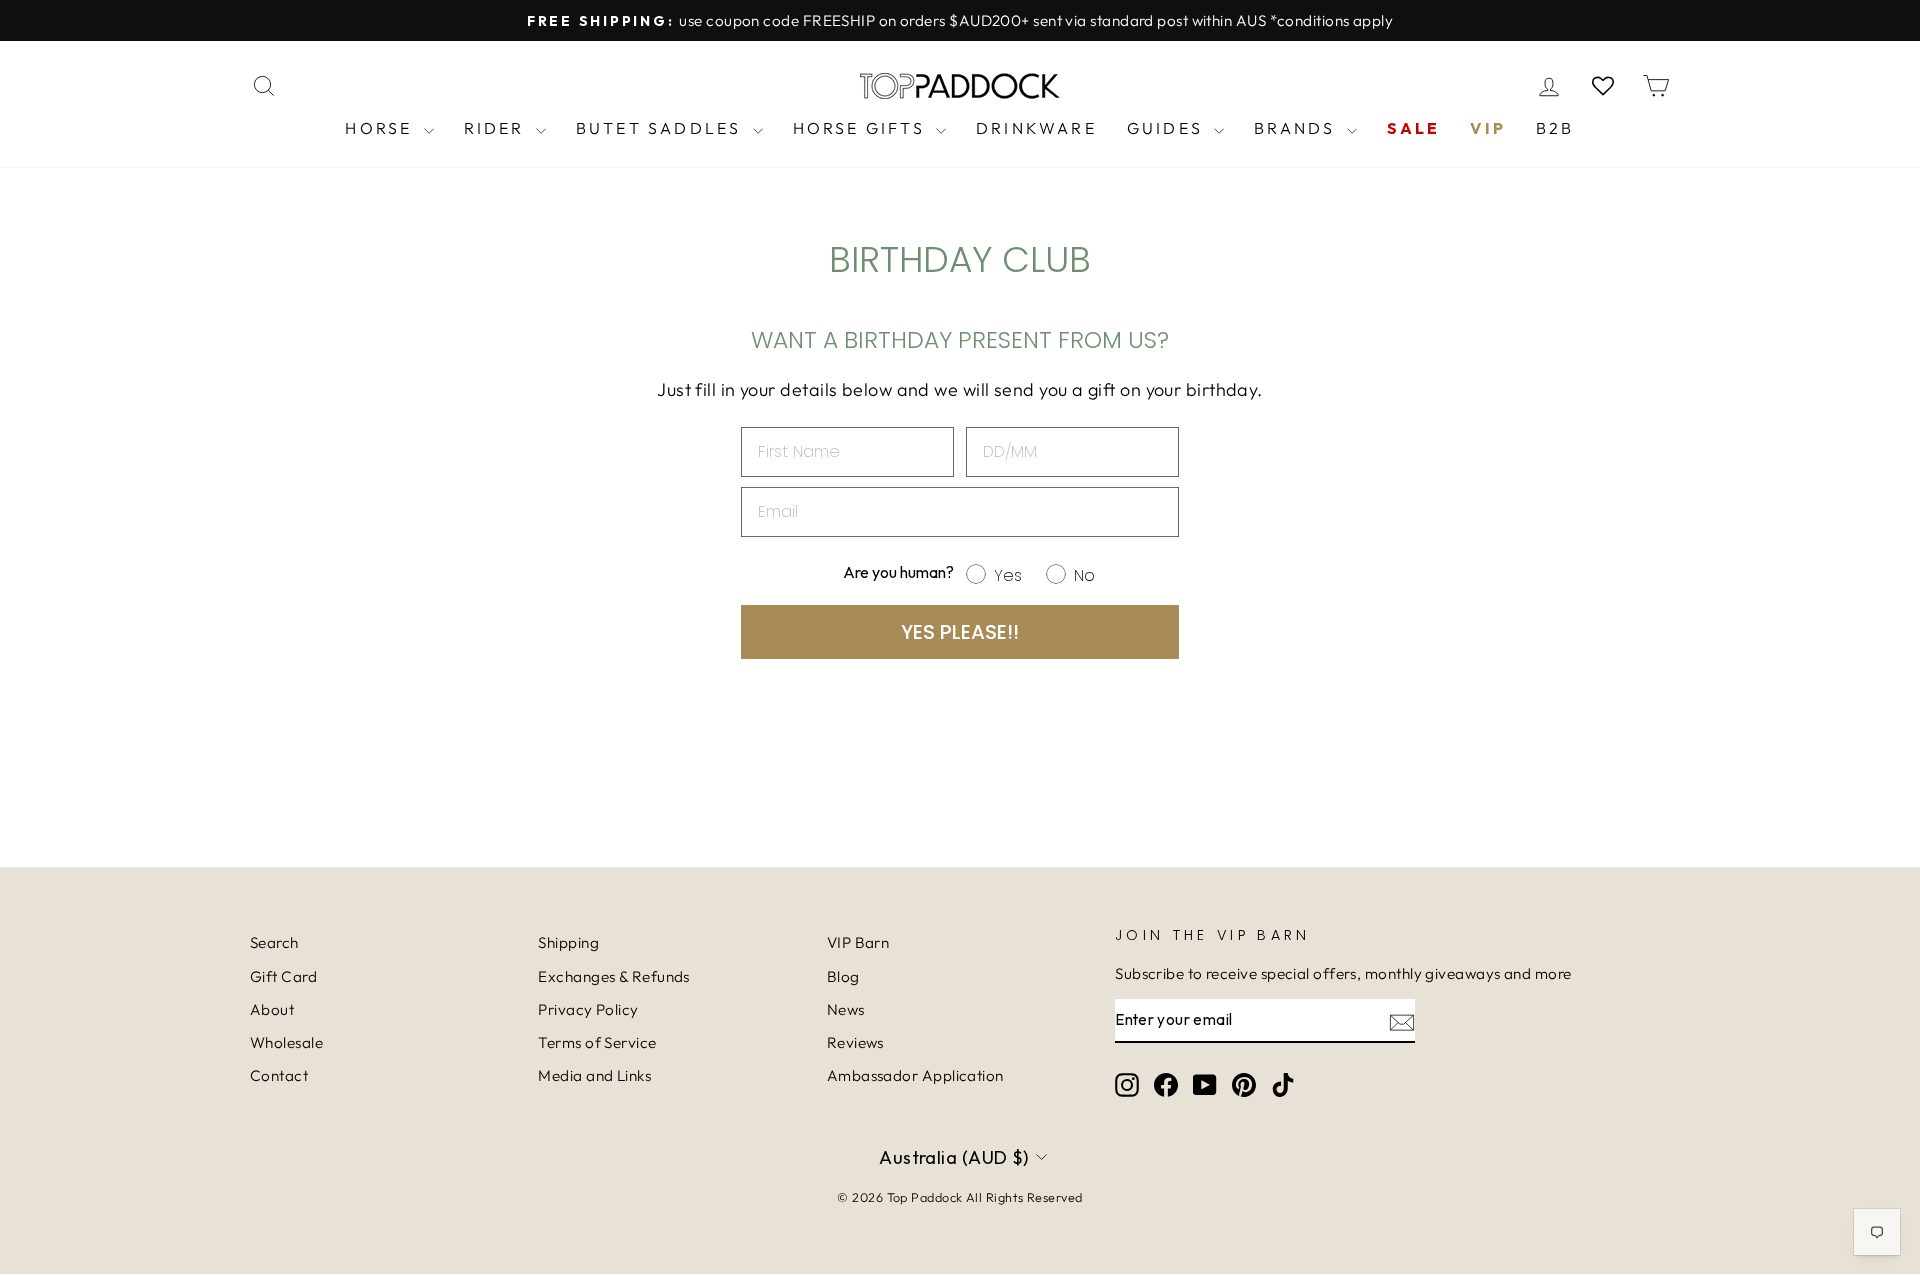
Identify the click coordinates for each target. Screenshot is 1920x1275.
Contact (279, 1075)
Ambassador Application (915, 1075)
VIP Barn (858, 942)
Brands (1297, 128)
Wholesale (286, 1042)
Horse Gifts (862, 128)
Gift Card (283, 976)
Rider (497, 128)
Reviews (855, 1042)
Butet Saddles (662, 128)
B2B (1555, 128)
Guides (1168, 128)
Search (274, 942)
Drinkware (1036, 128)
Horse (381, 128)
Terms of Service (597, 1042)
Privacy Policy (588, 1009)
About (272, 1009)
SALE (1414, 128)
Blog (843, 976)
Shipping (568, 942)
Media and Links (594, 1075)
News (846, 1009)
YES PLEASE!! (960, 632)
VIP (1488, 128)
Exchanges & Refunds (614, 976)
